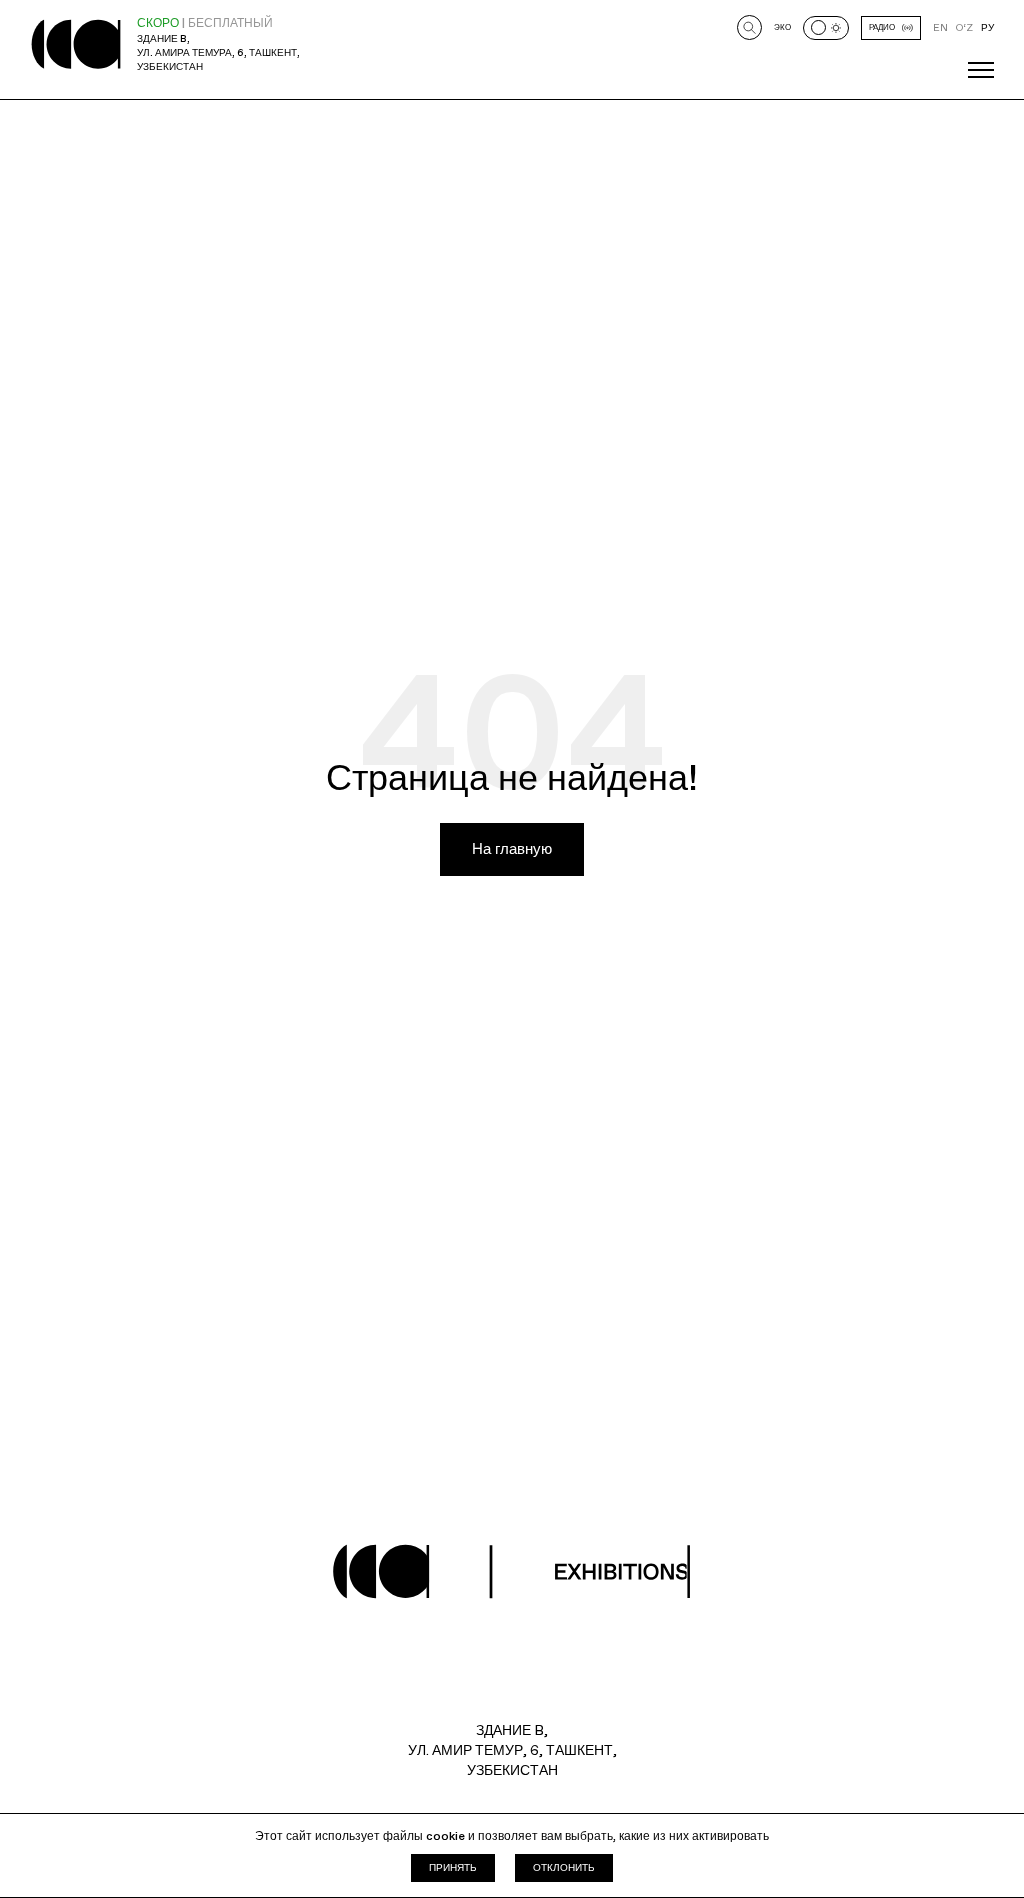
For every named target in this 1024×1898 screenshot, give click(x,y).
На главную (512, 849)
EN (940, 27)
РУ (987, 27)
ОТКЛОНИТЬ (564, 1867)
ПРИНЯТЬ (453, 1867)
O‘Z (964, 27)
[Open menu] (981, 70)
